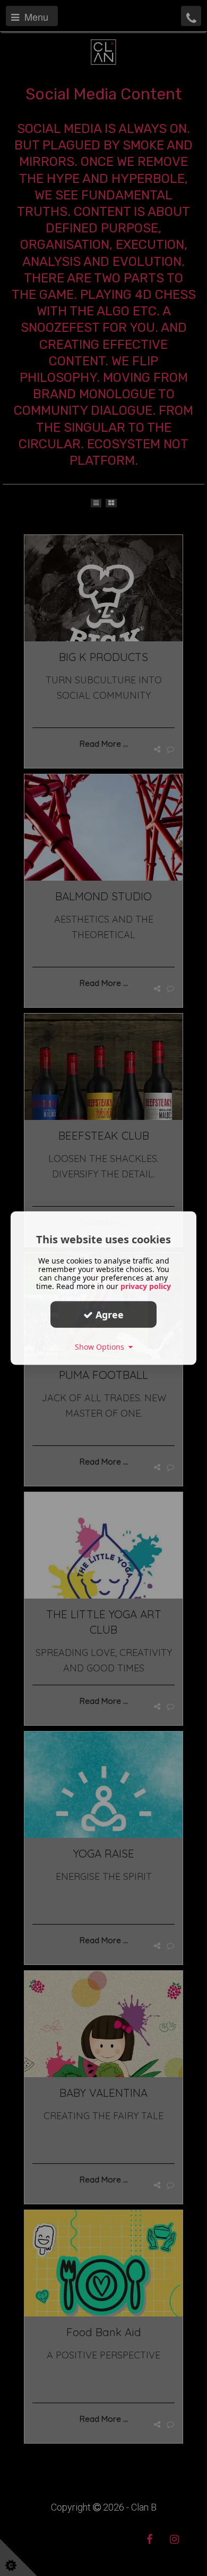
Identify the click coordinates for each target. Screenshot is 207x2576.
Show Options (102, 1347)
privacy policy (146, 1286)
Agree (108, 1314)
